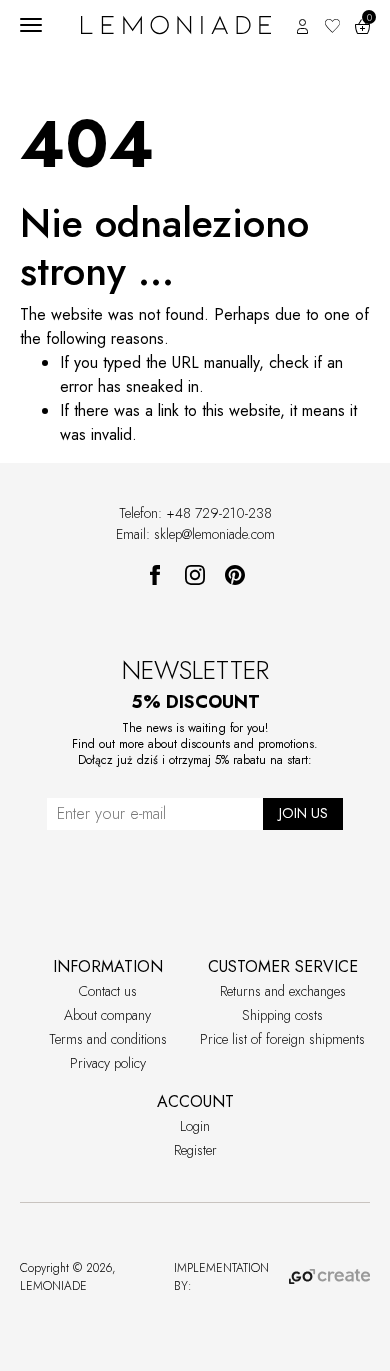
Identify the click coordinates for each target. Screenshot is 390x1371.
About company (107, 1015)
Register (195, 1150)
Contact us (108, 991)
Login (195, 1126)
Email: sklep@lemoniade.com (195, 534)
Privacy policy (108, 1063)
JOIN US (303, 813)
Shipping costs (282, 1015)
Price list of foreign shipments (282, 1039)
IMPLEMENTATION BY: (221, 1277)
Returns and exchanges (283, 991)
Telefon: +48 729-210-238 (195, 513)
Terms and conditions (108, 1039)
